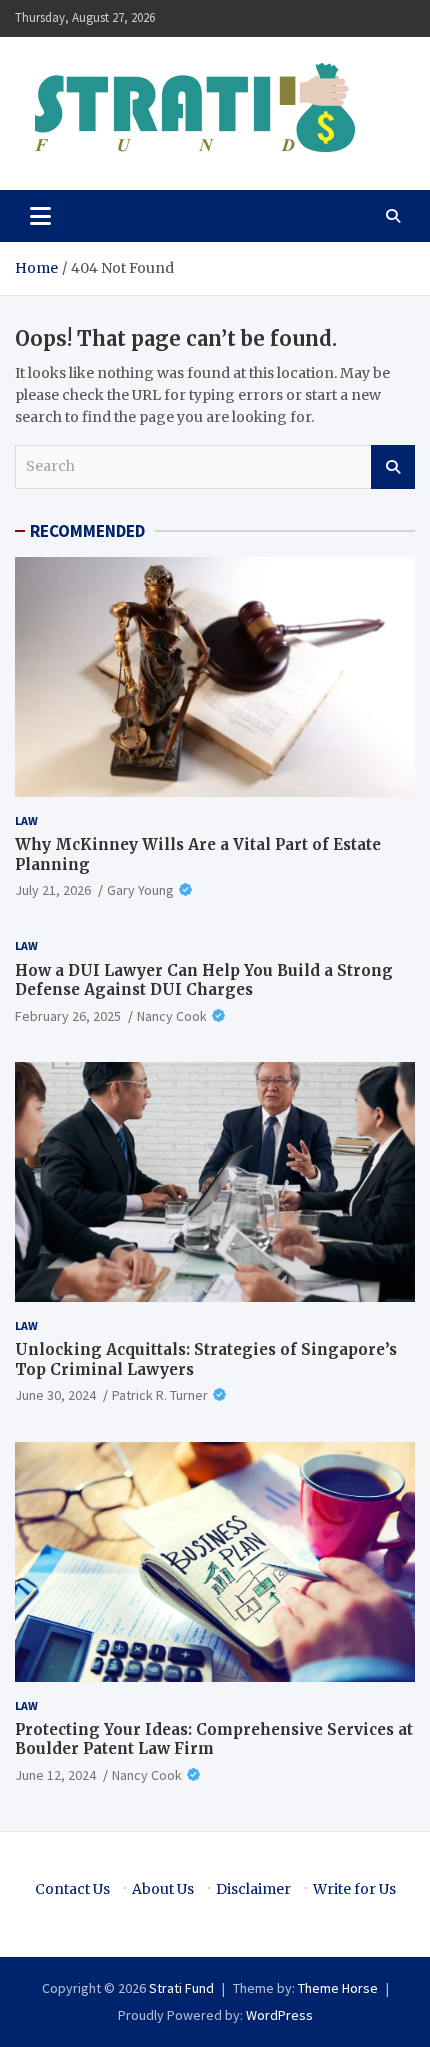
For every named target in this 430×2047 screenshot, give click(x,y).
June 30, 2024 (55, 1395)
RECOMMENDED (87, 531)
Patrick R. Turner (160, 1395)
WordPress (279, 2015)
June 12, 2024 (55, 1775)
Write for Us (354, 1889)
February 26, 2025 (68, 1016)
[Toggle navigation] (40, 216)
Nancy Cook (172, 1016)
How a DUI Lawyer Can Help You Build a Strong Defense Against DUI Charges (204, 980)
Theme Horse (338, 1988)
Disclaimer (253, 1889)
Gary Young (140, 890)
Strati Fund (181, 1988)
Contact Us (72, 1889)
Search (393, 467)
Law (26, 820)
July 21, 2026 (53, 890)
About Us (163, 1889)
